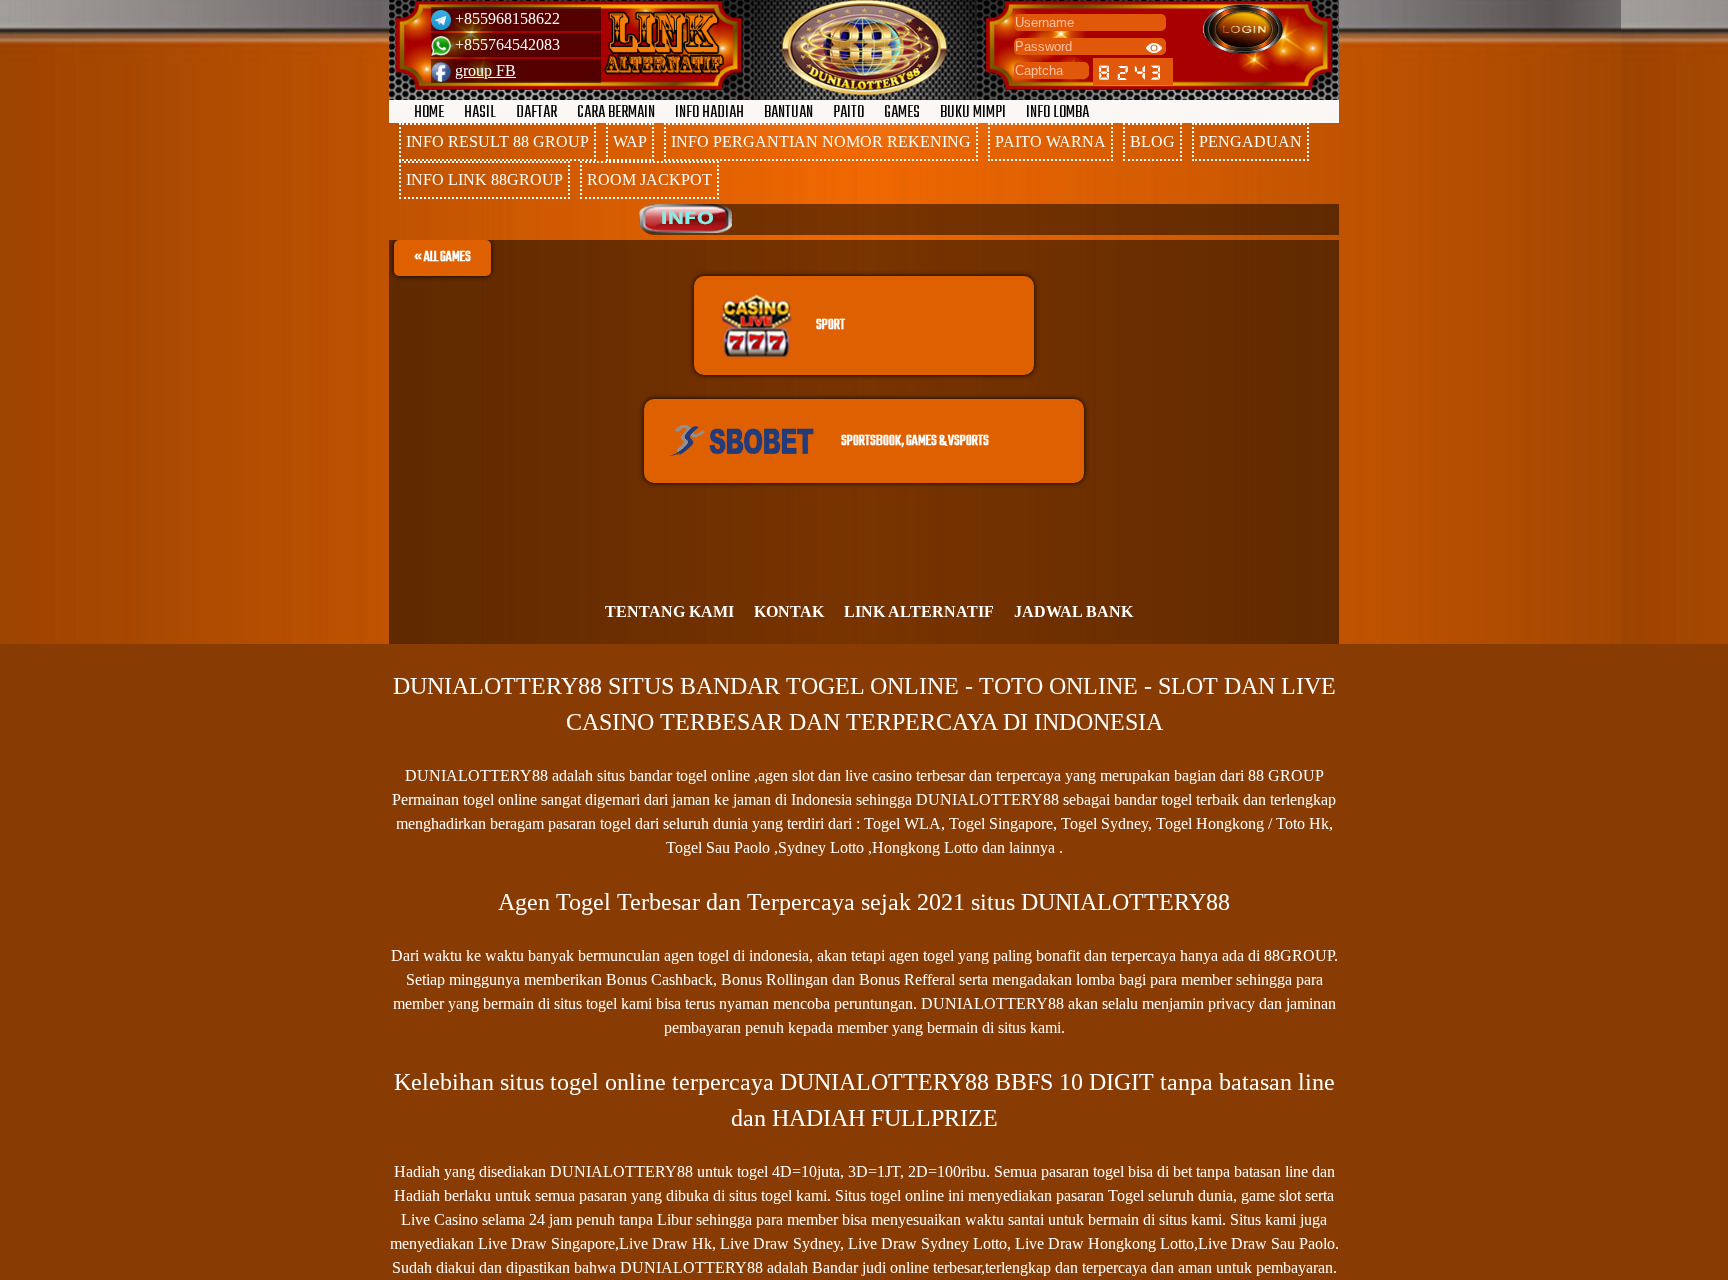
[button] (442, 258)
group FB (485, 70)
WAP (630, 141)
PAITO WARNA (1050, 141)
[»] (664, 43)
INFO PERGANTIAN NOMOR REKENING (821, 141)
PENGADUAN (1250, 141)
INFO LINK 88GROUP (484, 179)
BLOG (1152, 141)
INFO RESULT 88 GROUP (497, 141)
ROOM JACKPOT (649, 179)
